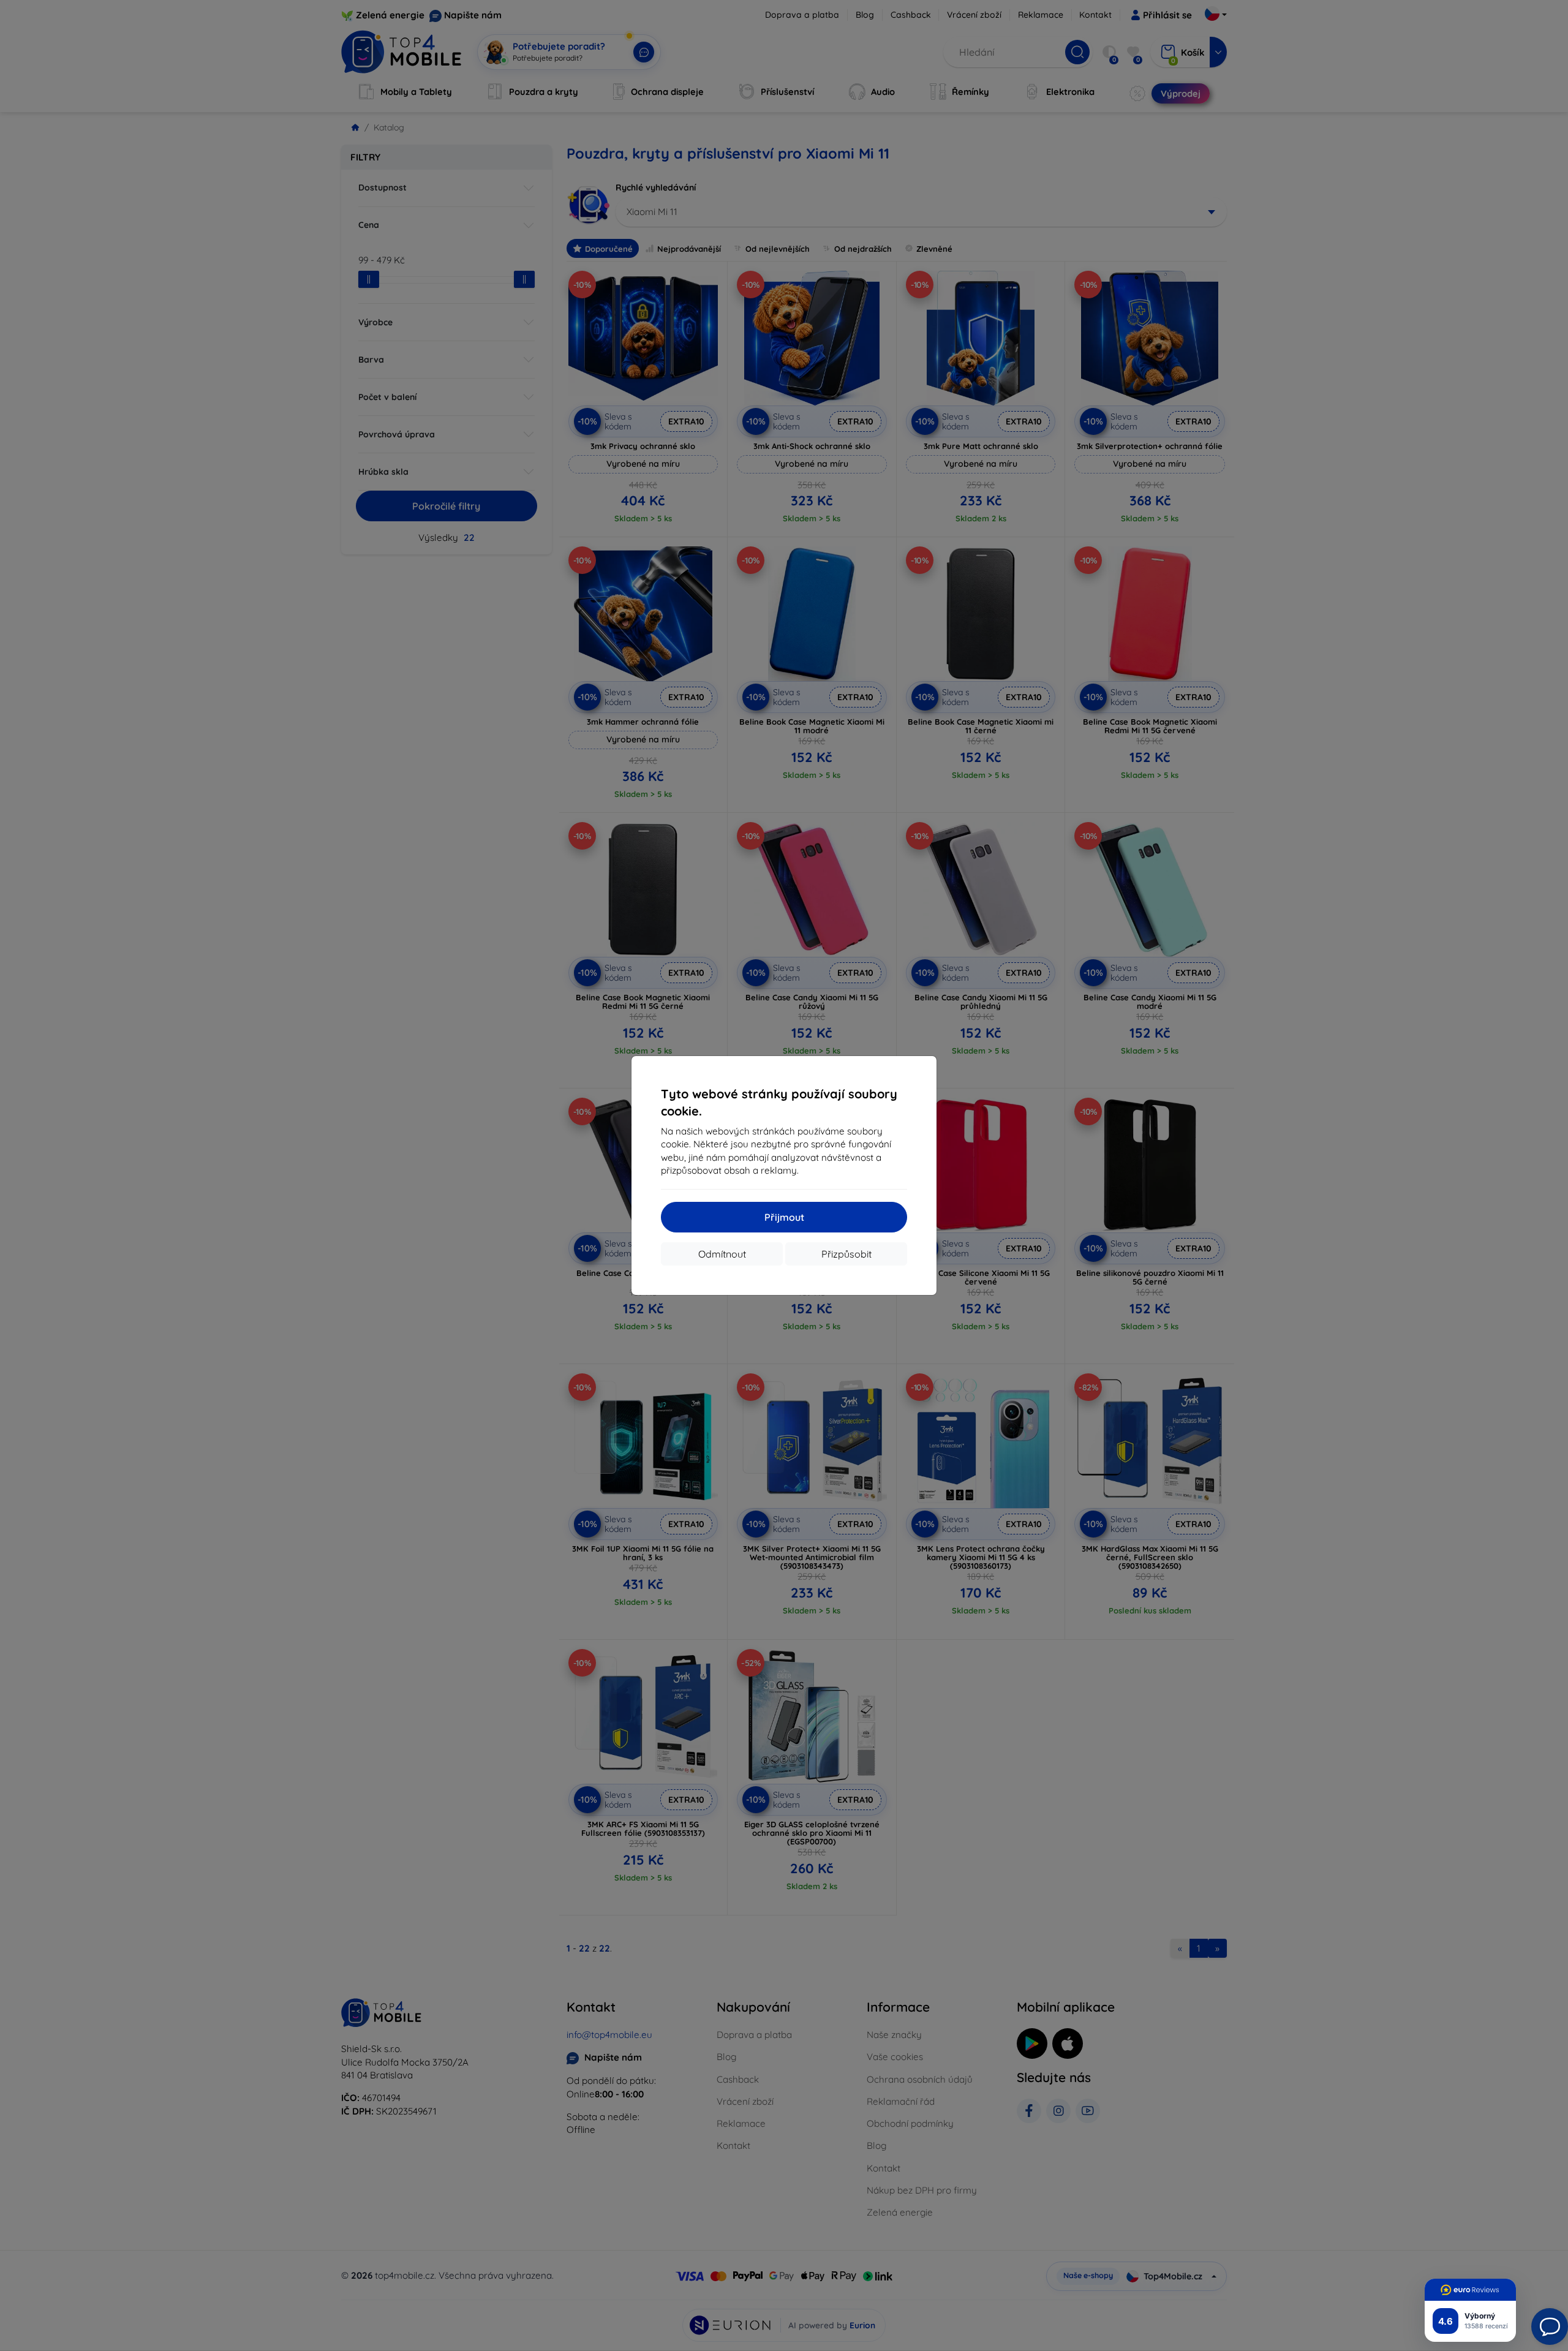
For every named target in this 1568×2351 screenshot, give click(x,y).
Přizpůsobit (846, 1254)
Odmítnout (722, 1254)
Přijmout (784, 1217)
